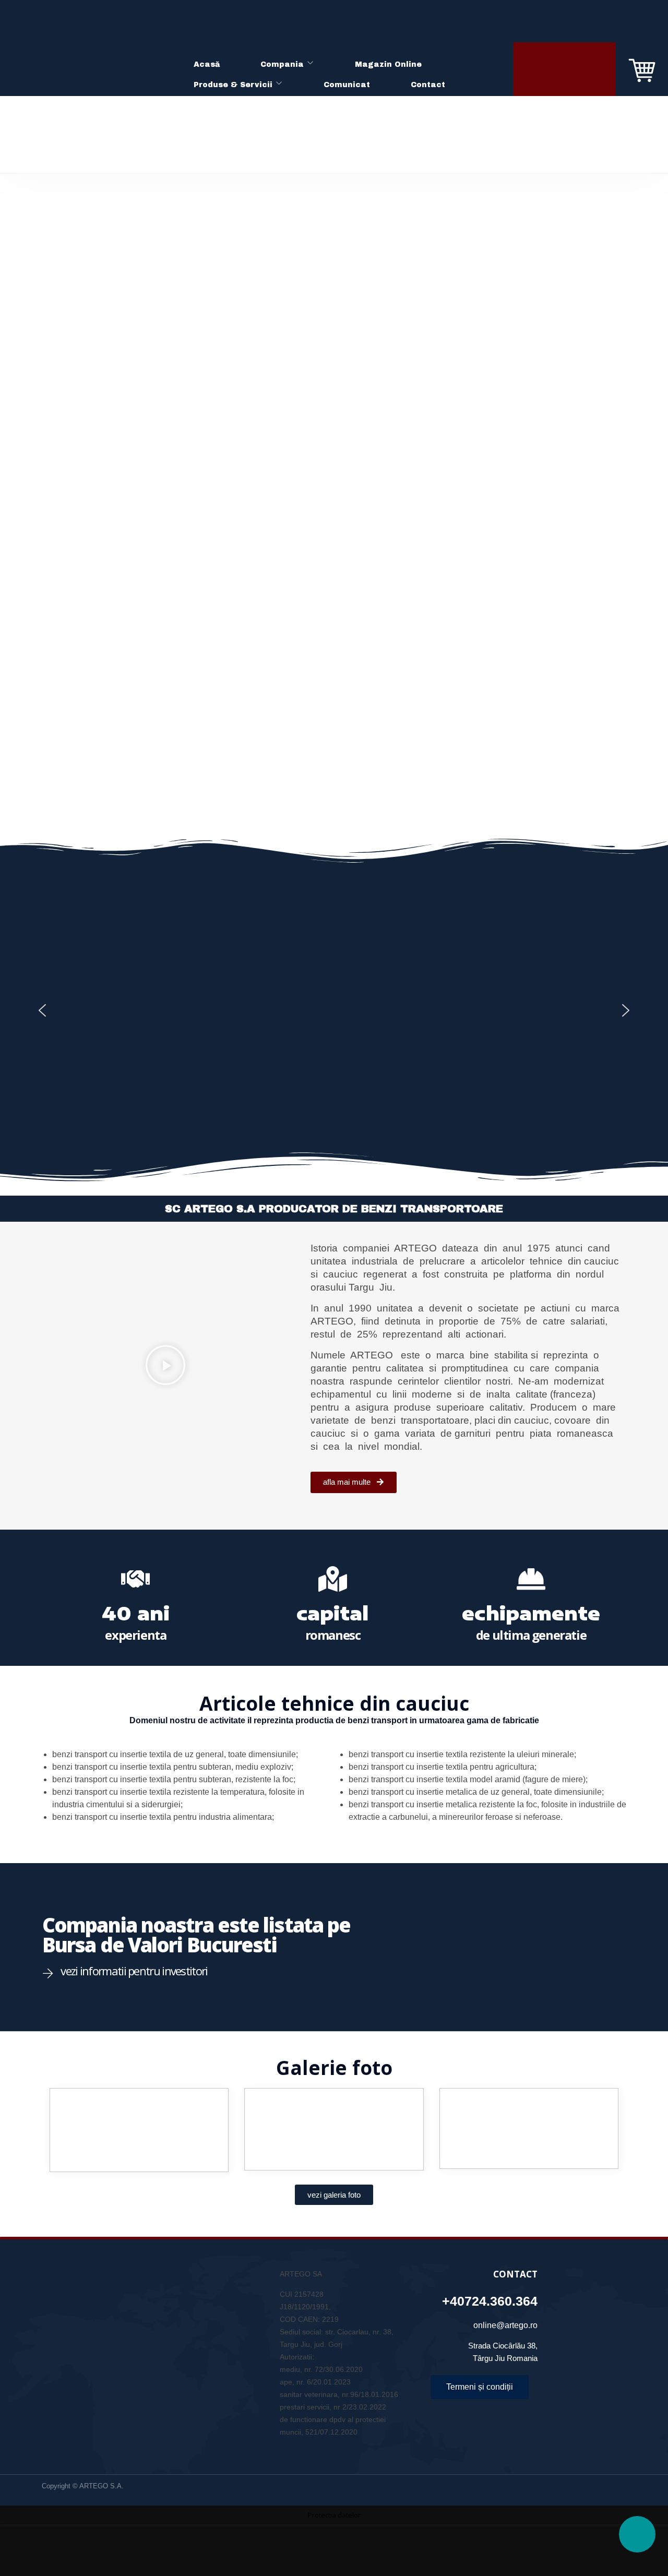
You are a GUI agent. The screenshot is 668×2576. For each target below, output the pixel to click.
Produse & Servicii (233, 85)
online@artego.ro (505, 2325)
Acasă (207, 64)
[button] (42, 1010)
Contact (428, 85)
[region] (334, 1010)
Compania (282, 64)
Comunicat (347, 85)
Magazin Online (388, 64)
